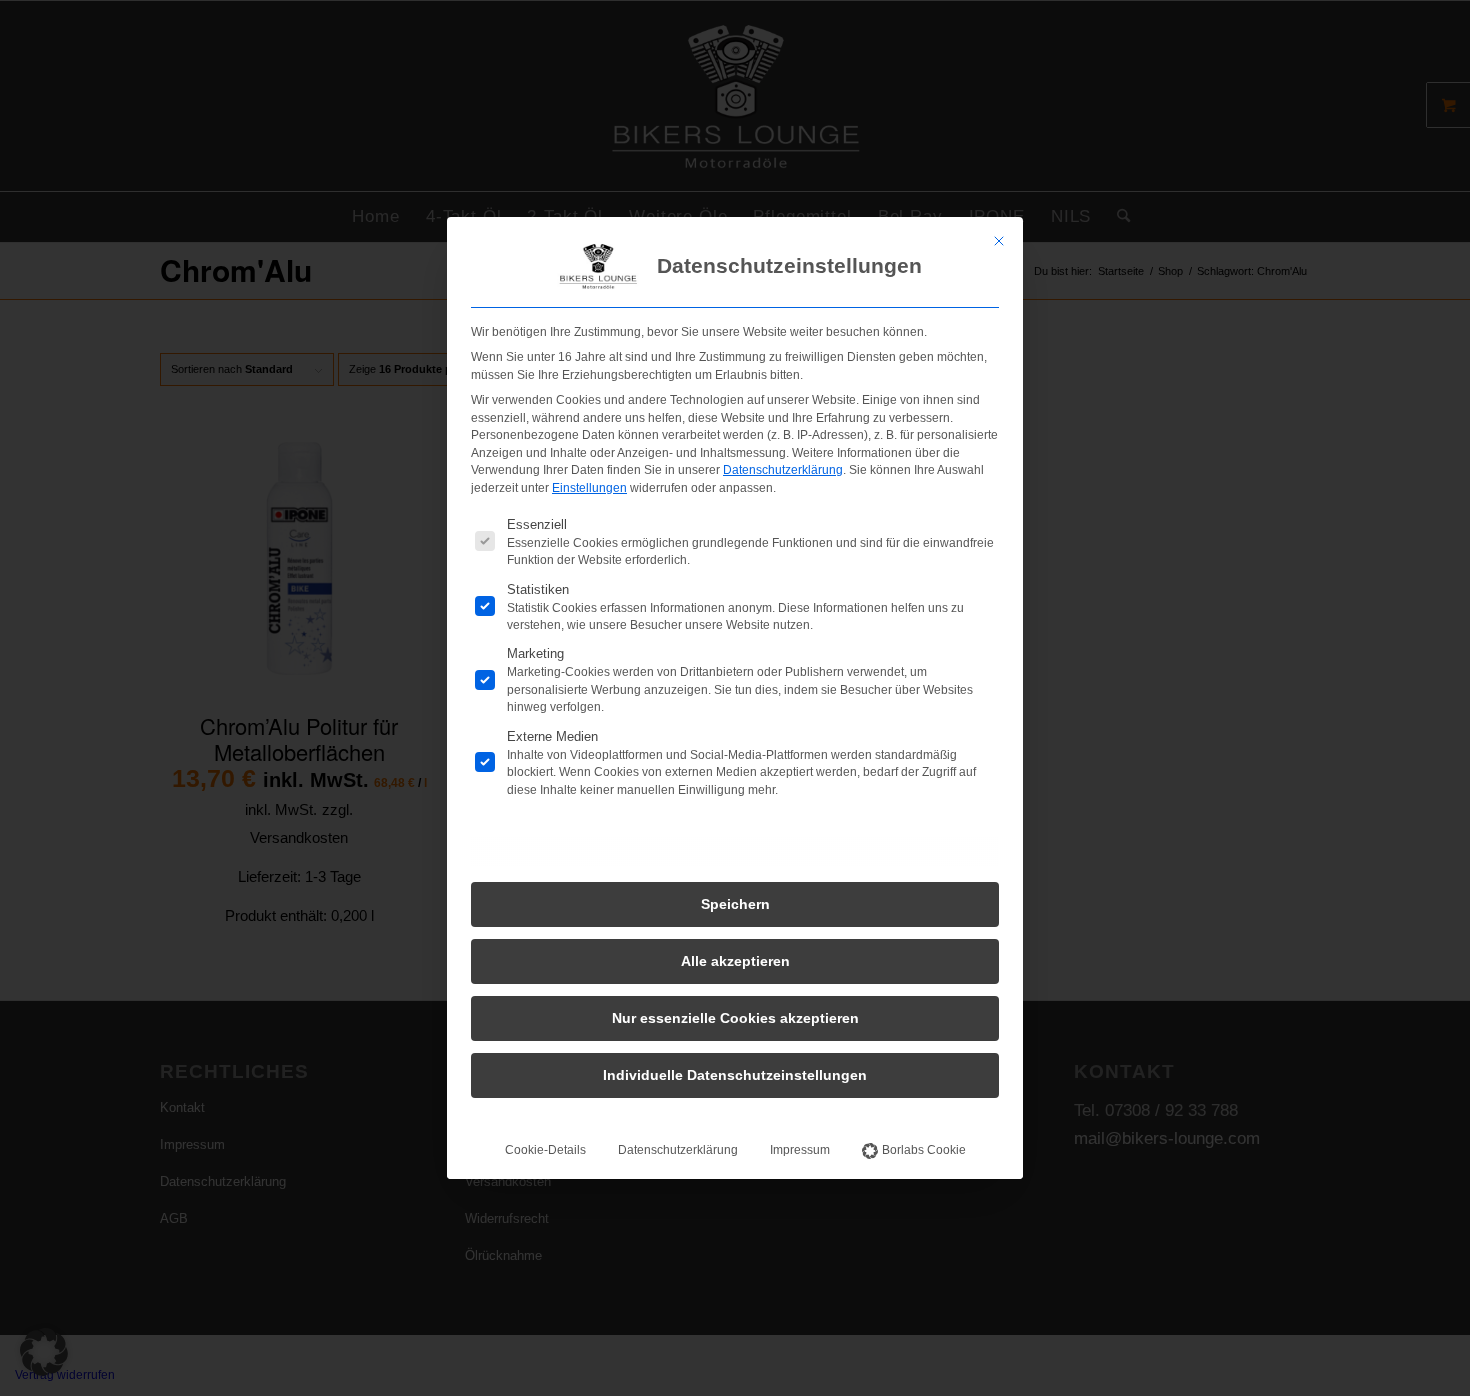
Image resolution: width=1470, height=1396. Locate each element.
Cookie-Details (545, 1150)
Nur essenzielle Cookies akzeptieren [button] (735, 1018)
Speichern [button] (735, 904)
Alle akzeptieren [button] (735, 961)
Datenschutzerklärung (783, 470)
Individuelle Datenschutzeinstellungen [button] (735, 1075)
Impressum (800, 1150)
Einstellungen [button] (589, 488)
